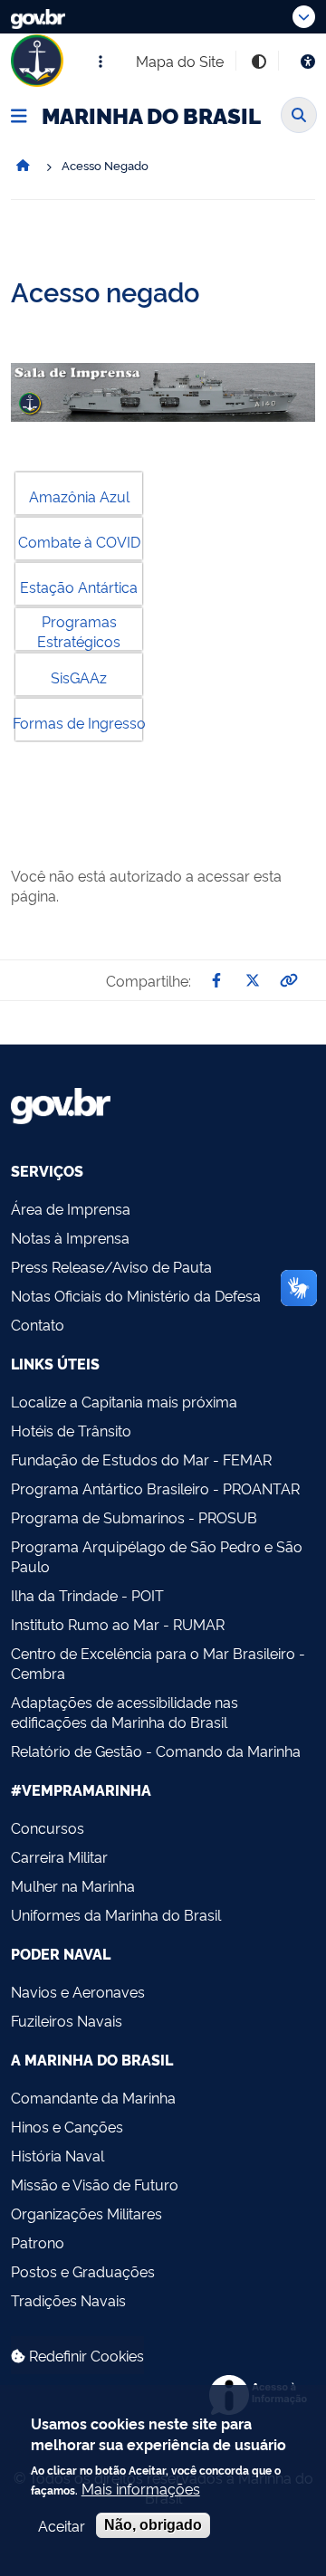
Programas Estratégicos (79, 631)
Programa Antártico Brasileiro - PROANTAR (155, 1488)
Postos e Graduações (83, 2271)
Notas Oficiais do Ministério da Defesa (136, 1295)
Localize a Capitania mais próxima (124, 1401)
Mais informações (141, 2488)
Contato (38, 1324)
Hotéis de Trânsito (71, 1430)
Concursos (48, 1827)
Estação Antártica (79, 587)
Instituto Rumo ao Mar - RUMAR (118, 1624)
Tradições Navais (68, 2300)
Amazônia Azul (79, 496)
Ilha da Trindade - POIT (87, 1595)
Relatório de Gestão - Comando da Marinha (156, 1751)
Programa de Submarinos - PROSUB (134, 1517)
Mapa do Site (180, 61)
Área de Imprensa (71, 1208)
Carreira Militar (59, 1856)
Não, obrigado (153, 2525)
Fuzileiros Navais (67, 2020)
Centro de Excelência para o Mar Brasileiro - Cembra (158, 1663)
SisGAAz (79, 677)
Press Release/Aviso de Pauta (111, 1266)
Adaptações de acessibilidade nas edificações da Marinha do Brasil (125, 1712)
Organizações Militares (86, 2213)
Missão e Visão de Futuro (95, 2184)
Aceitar (62, 2525)
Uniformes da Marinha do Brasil (116, 1914)
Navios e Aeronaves (78, 1991)
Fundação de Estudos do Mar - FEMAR (141, 1459)
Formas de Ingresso (79, 722)
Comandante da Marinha (93, 2097)
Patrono (38, 2242)
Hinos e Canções (67, 2126)
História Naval (58, 2155)
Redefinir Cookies (85, 2355)
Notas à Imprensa (70, 1237)
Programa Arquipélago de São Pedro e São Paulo (157, 1556)
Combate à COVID (79, 541)
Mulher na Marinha (73, 1885)
